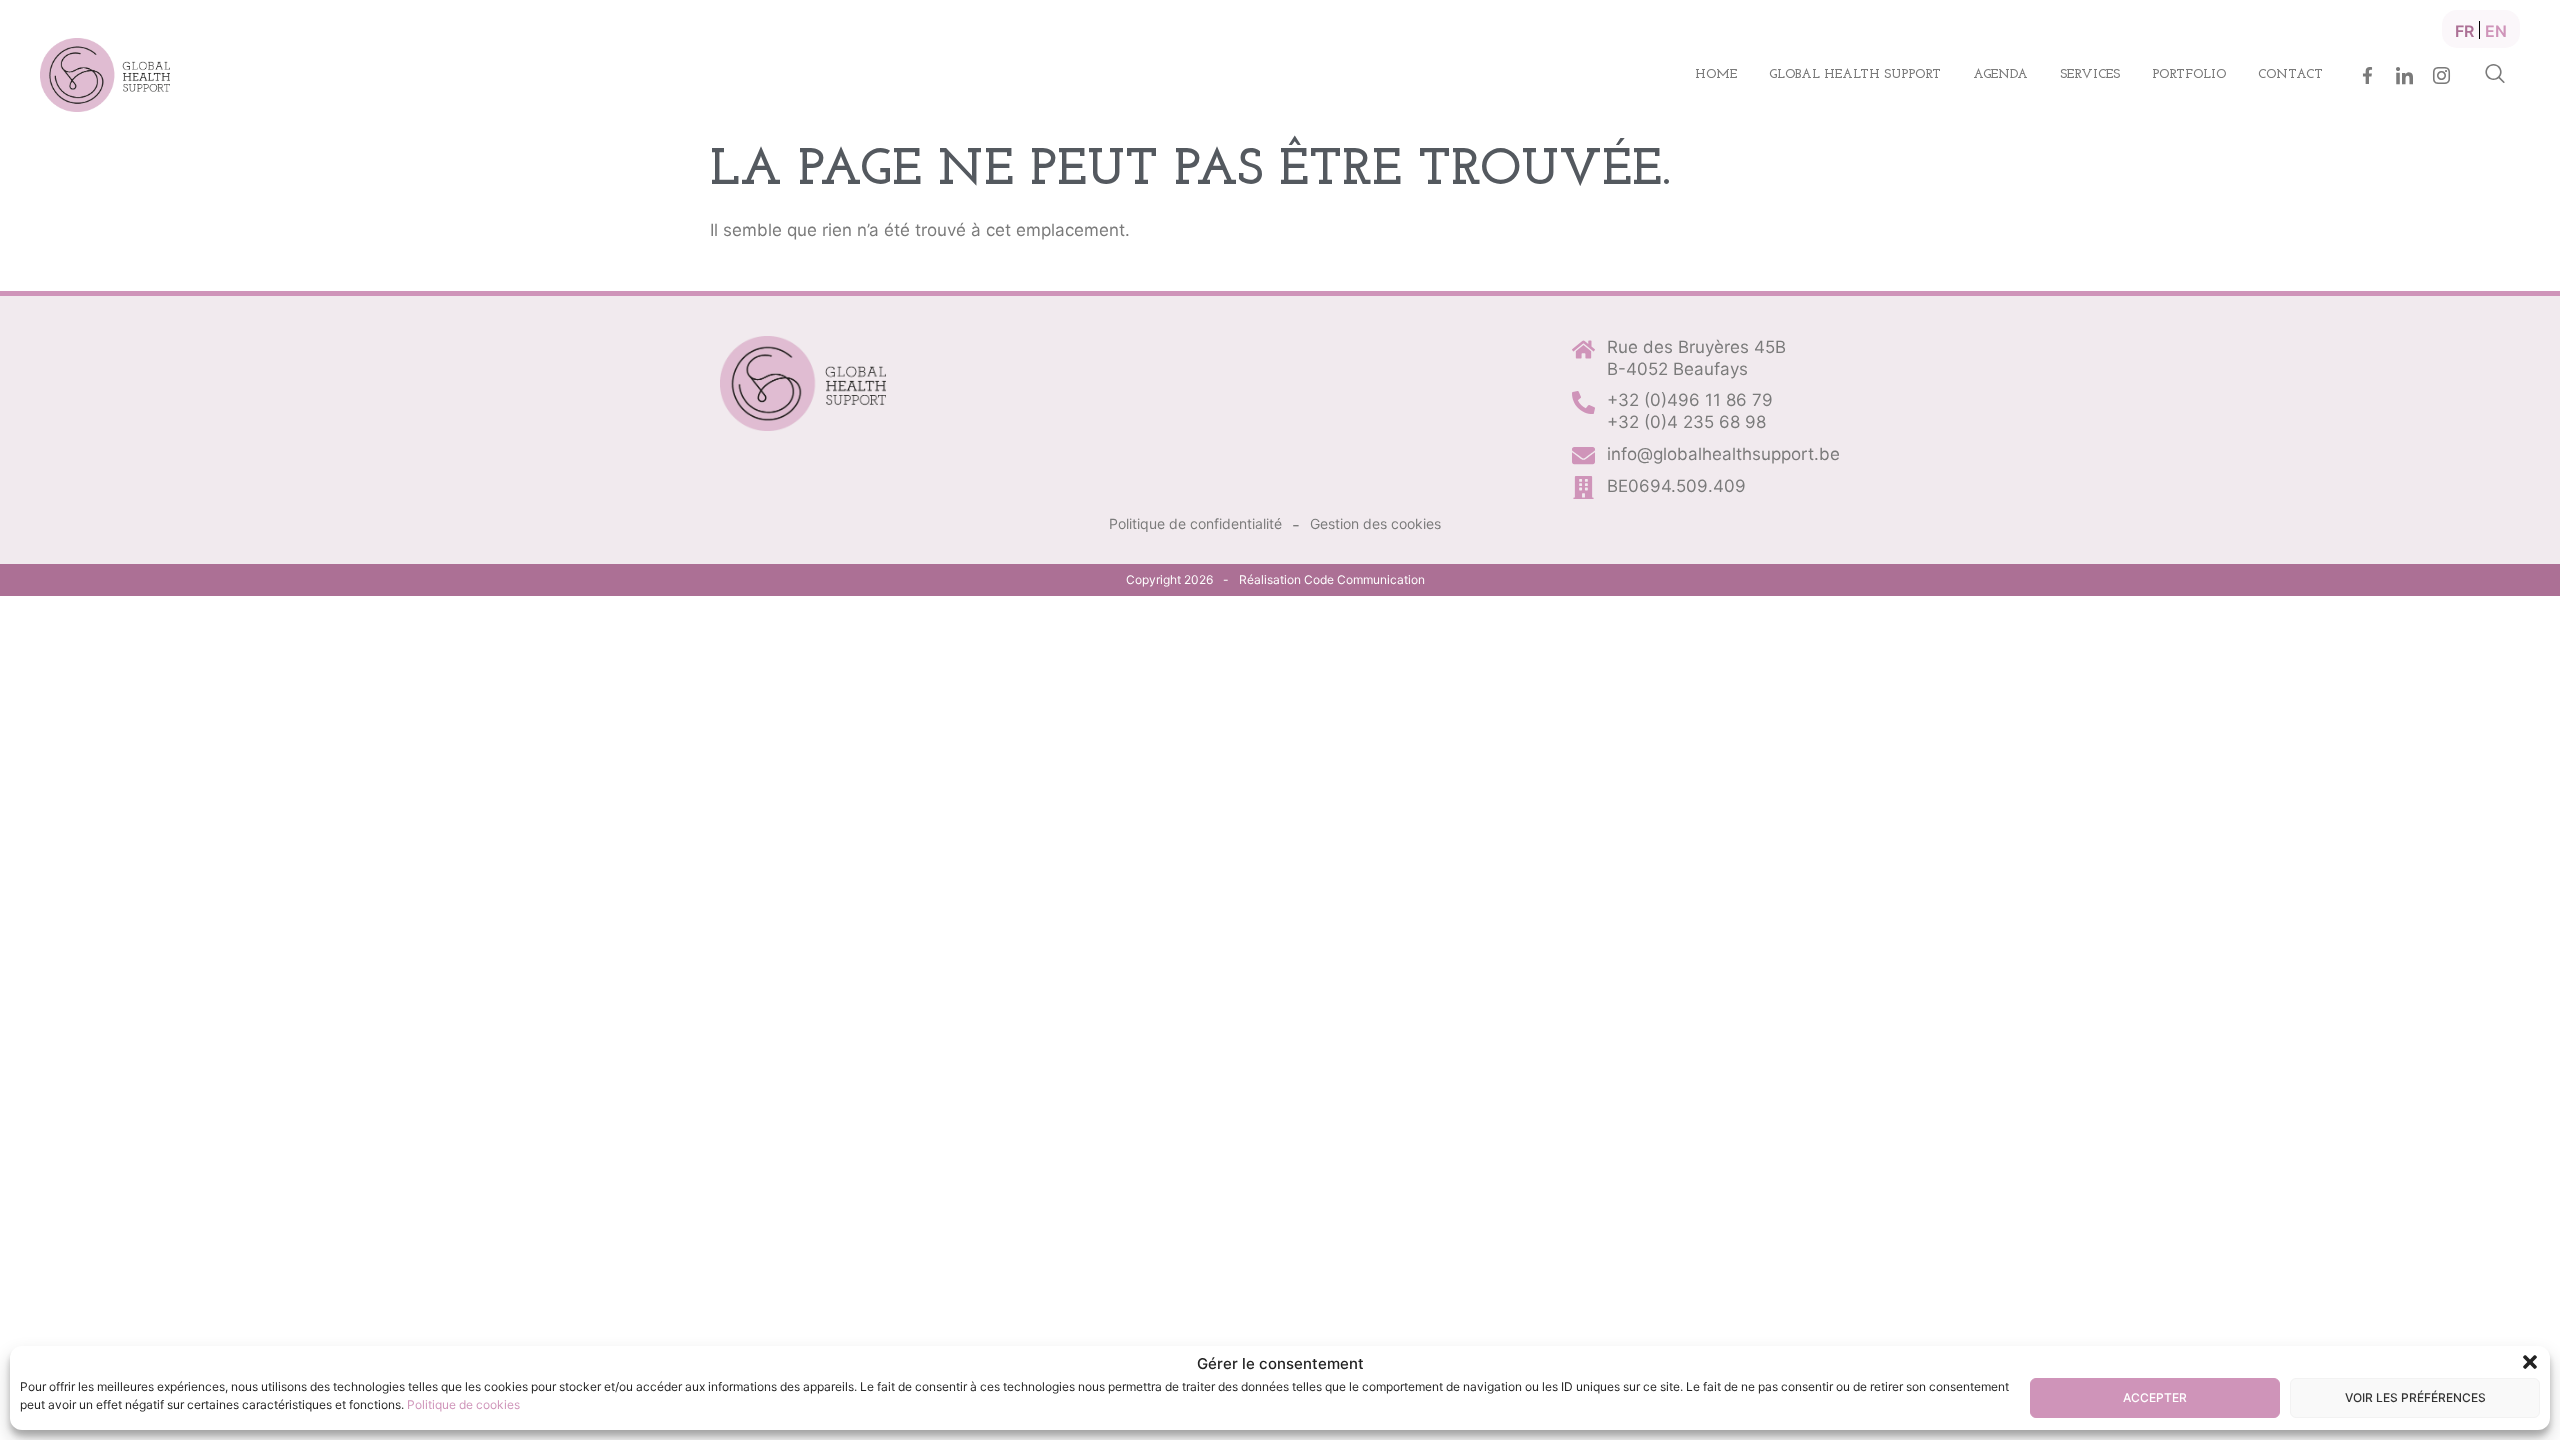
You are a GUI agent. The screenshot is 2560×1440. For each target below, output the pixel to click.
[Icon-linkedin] (2404, 75)
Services (2090, 74)
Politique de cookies (463, 1404)
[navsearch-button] (2495, 75)
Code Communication (1364, 579)
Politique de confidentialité (1195, 523)
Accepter (2155, 1397)
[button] (2530, 1362)
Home (1716, 74)
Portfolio (2189, 74)
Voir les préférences (2415, 1397)
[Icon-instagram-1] (2441, 75)
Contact (2290, 74)
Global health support (1855, 74)
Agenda (2000, 74)
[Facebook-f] (2367, 75)
